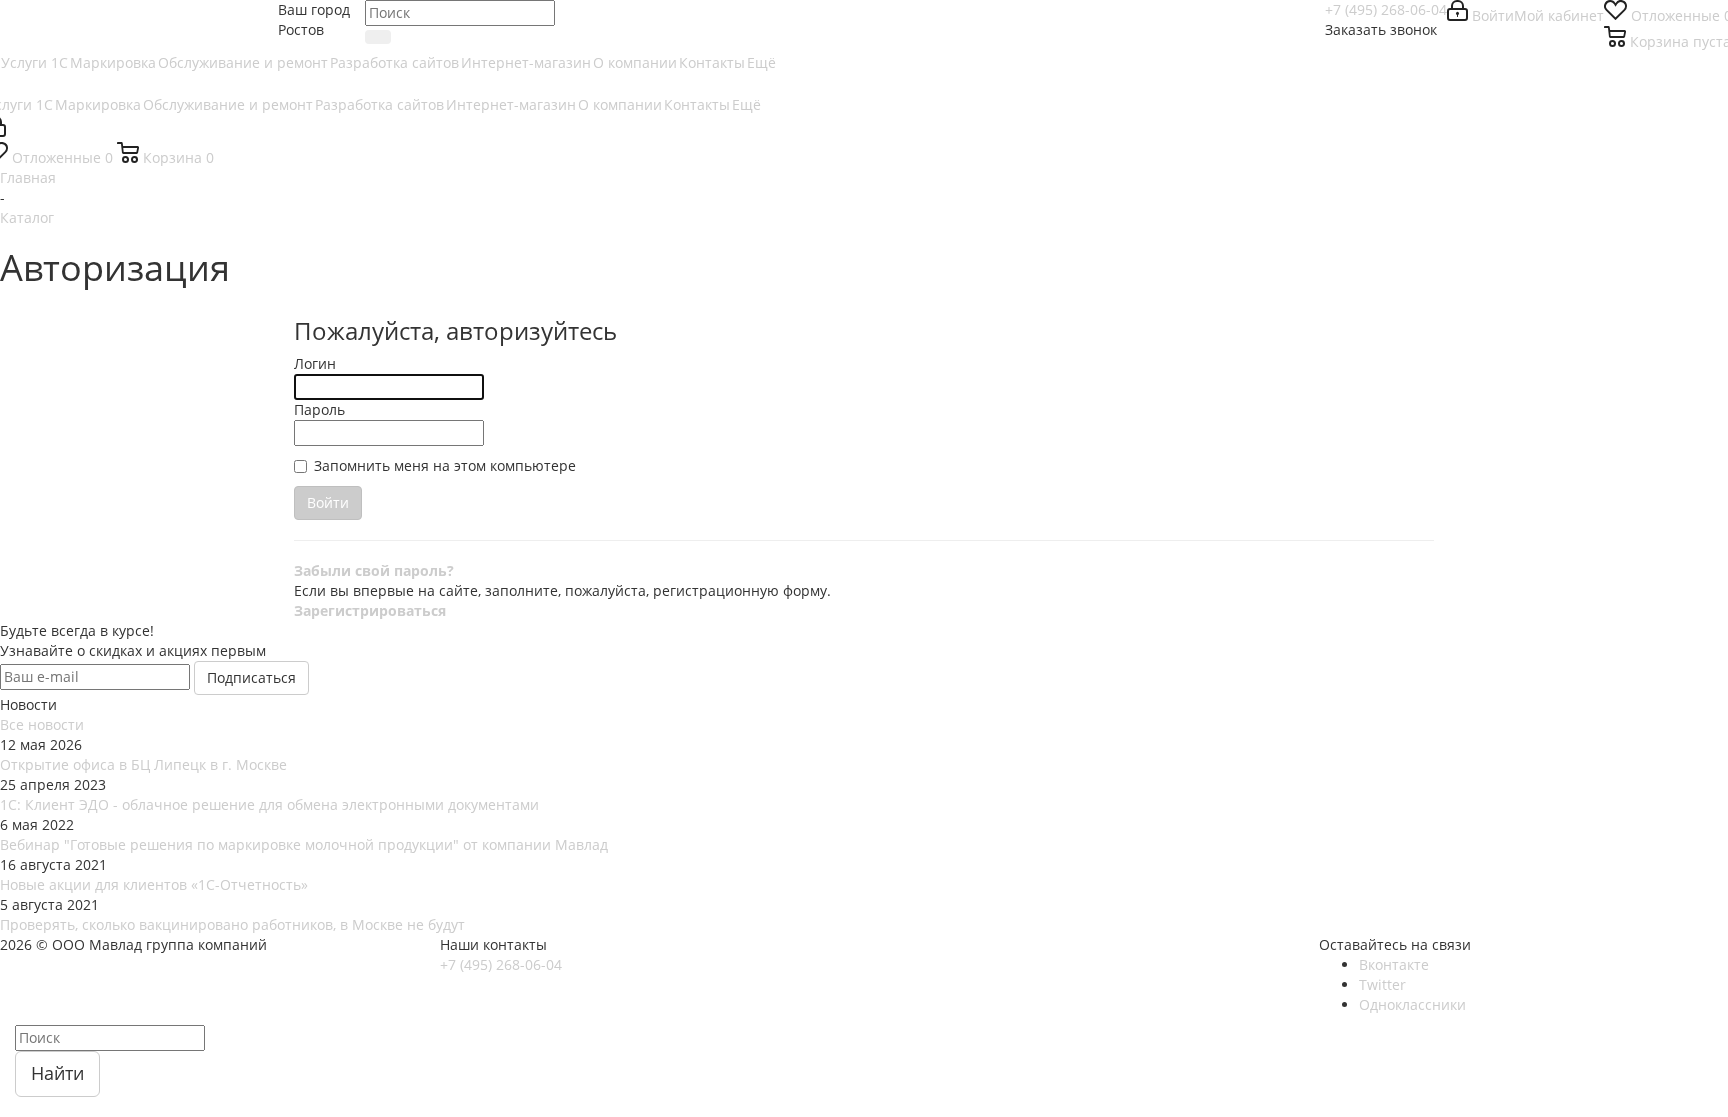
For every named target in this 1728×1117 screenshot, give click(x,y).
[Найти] (378, 37)
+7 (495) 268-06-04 (1386, 9)
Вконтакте (1394, 964)
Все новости (42, 724)
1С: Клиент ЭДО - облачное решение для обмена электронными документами (269, 804)
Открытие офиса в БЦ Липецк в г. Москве (143, 764)
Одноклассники (1412, 1004)
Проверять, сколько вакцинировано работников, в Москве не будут (232, 924)
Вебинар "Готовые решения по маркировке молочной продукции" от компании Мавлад (304, 844)
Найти (57, 1073)
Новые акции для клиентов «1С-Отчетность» (154, 884)
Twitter (1382, 984)
